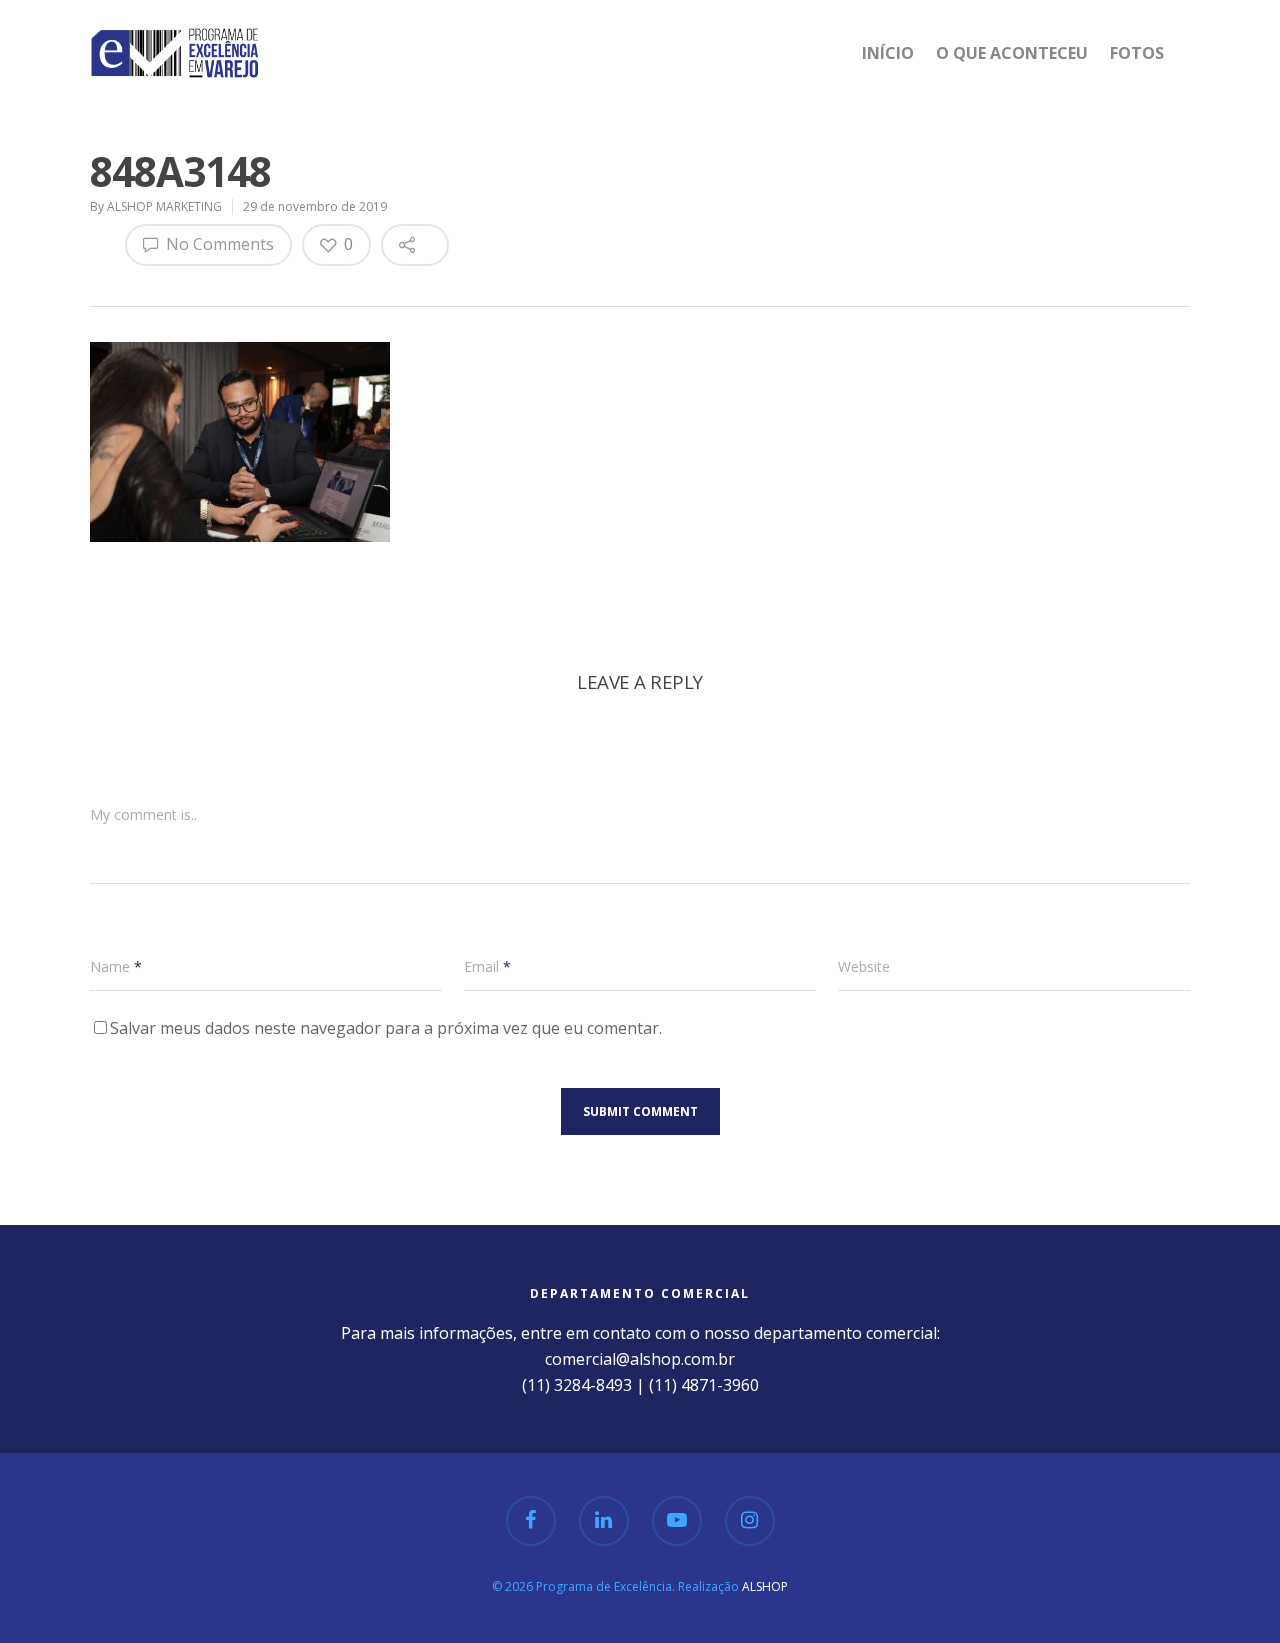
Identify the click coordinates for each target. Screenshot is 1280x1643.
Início (888, 53)
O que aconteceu (1012, 53)
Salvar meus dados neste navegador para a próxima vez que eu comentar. (386, 1028)
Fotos (1137, 53)
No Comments (218, 244)
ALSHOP (765, 1586)
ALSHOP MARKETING (164, 206)
